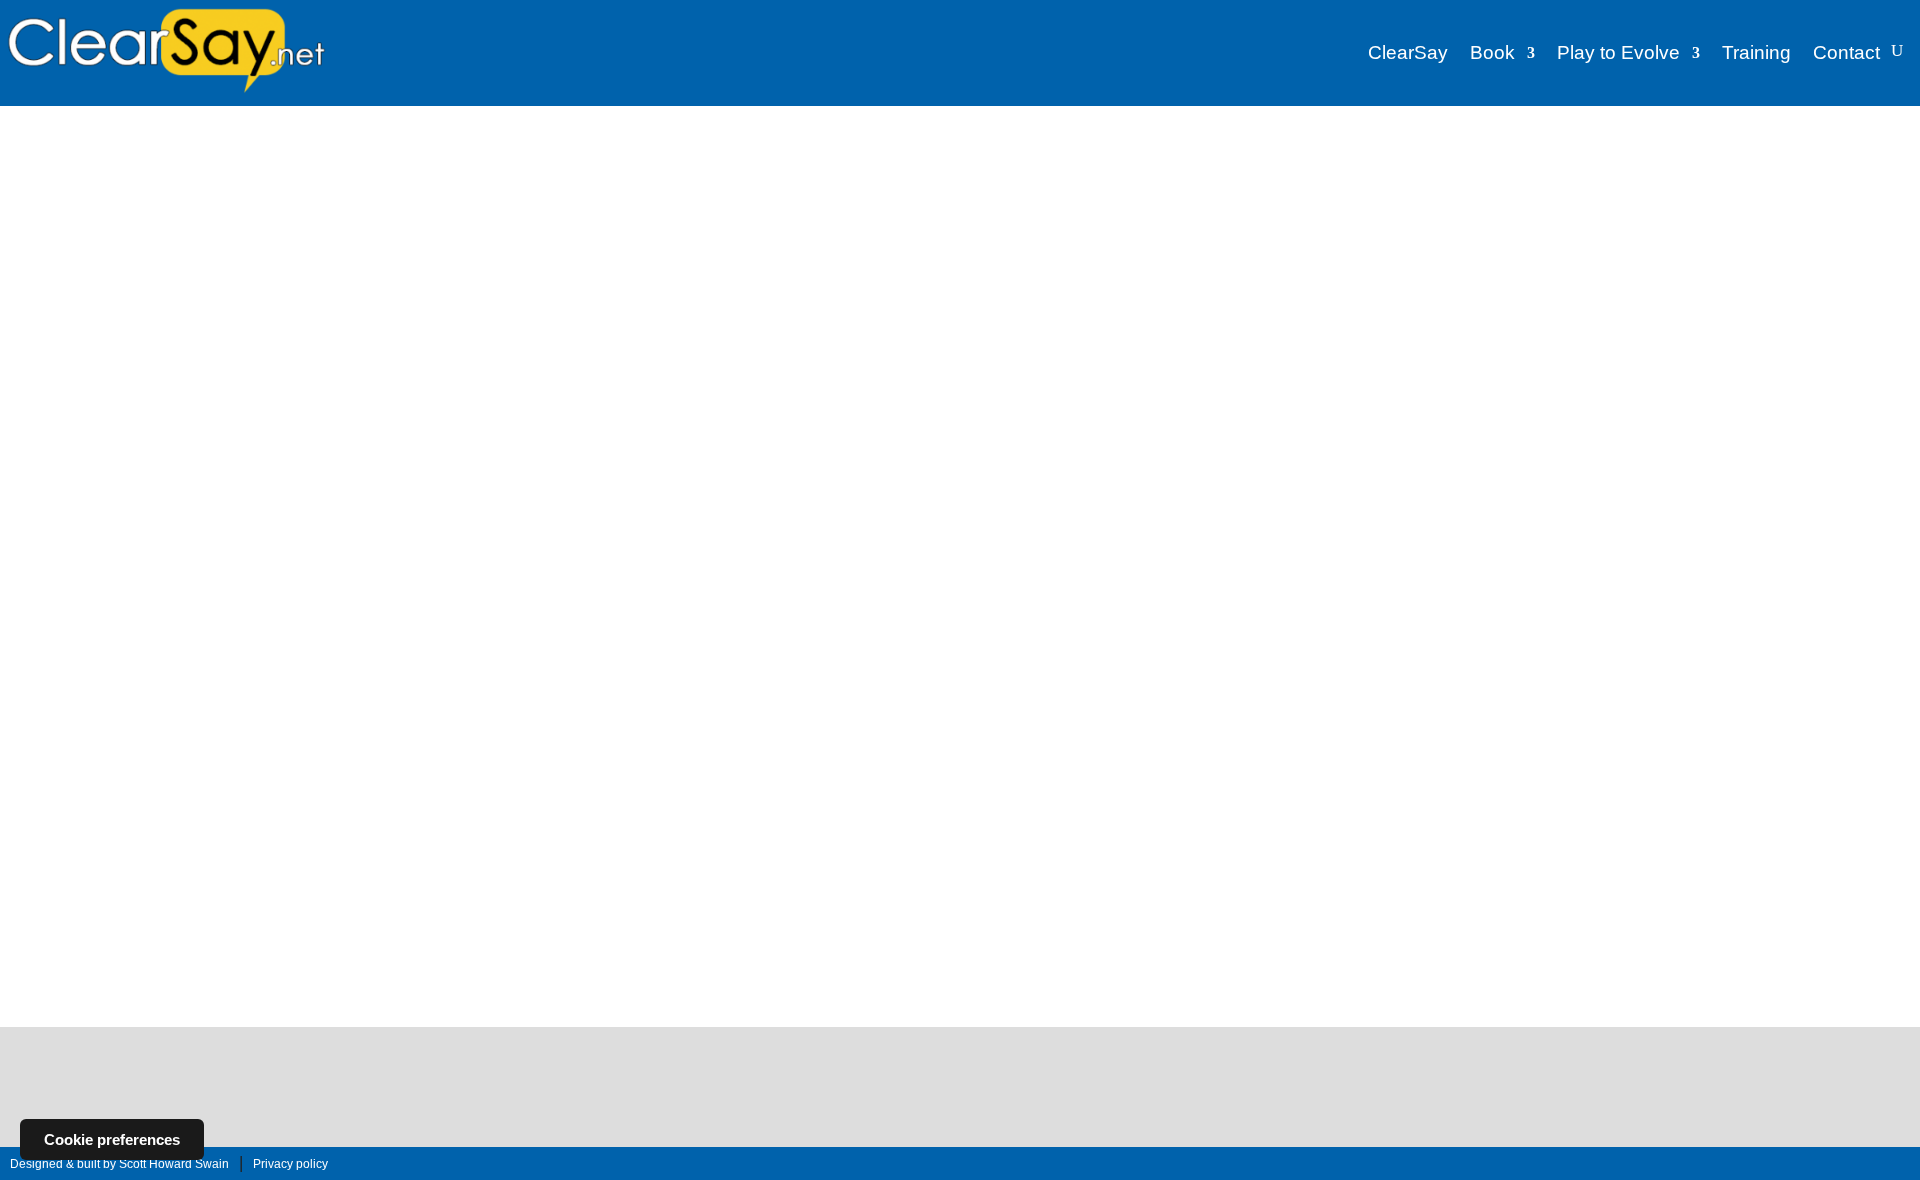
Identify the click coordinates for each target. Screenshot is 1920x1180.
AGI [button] (432, 191)
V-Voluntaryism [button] (1634, 216)
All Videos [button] (1218, 189)
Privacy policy (290, 1164)
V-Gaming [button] (1431, 186)
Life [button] (607, 221)
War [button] (1008, 247)
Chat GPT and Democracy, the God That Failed (490, 825)
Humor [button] (507, 221)
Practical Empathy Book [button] (1039, 221)
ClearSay (1408, 52)
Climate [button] (710, 191)
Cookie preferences (112, 1139)
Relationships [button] (691, 247)
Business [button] (645, 191)
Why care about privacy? (842, 609)
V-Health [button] (1500, 186)
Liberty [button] (561, 221)
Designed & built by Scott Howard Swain (119, 1164)
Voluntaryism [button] (943, 247)
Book (1492, 52)
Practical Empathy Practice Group (179, 833)
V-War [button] (1711, 216)
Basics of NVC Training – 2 (1417, 388)
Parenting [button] (823, 221)
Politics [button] (931, 221)
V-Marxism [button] (1715, 186)
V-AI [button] (1280, 186)
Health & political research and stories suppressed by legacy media (194, 985)
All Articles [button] (526, 194)
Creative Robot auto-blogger (157, 949)
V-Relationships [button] (1530, 216)
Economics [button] (983, 191)
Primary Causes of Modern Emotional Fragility (1037, 424)
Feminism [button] (1095, 191)
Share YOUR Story (960, 1103)
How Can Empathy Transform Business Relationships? (673, 424)
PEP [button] (880, 221)
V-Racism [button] (1441, 216)
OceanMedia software (133, 923)
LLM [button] (646, 221)
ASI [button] (591, 191)
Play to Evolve (1618, 52)
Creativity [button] (850, 191)
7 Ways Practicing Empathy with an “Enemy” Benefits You (666, 625)
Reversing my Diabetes (467, 609)
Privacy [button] (614, 247)
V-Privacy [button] (1369, 216)
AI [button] (466, 191)
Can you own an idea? (476, 416)
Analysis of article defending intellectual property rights (856, 833)
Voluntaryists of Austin (135, 859)
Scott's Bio (198, 764)
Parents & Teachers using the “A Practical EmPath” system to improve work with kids (672, 832)
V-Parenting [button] (1795, 186)
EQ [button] (1041, 191)
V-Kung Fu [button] (1637, 186)
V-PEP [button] (1864, 186)
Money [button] (760, 221)
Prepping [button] (550, 247)
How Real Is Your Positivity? (849, 416)
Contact (1846, 52)
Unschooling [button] (854, 247)
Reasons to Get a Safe (1033, 817)
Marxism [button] (700, 221)
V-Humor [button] (1566, 186)
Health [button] (453, 221)
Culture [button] (914, 191)
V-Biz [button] (1324, 186)
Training (1756, 52)
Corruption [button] (777, 191)
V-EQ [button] (1371, 186)
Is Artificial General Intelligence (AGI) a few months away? (1040, 617)
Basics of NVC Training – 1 (1233, 388)
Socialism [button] (774, 247)
